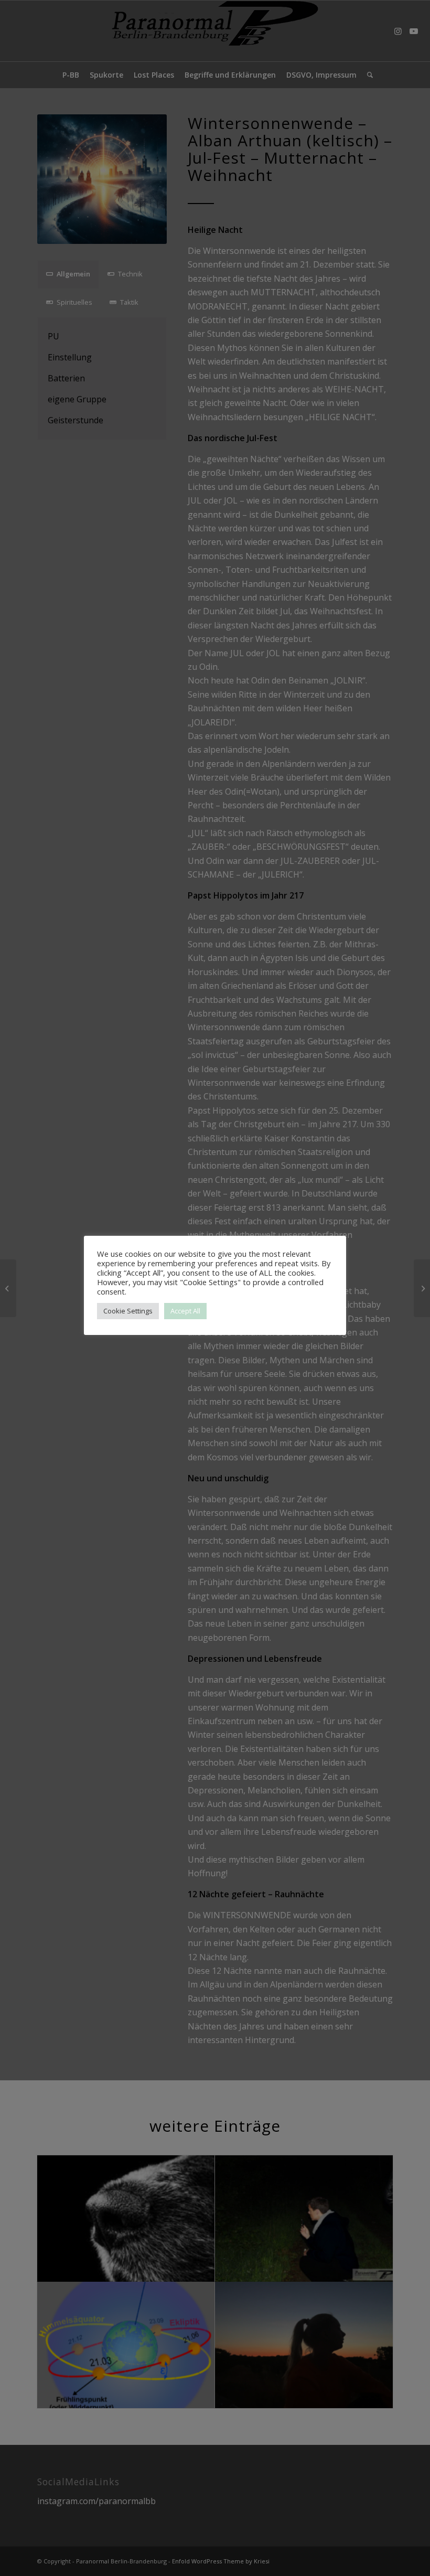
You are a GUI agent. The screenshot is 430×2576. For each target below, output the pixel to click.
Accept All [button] (185, 1311)
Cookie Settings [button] (128, 1311)
